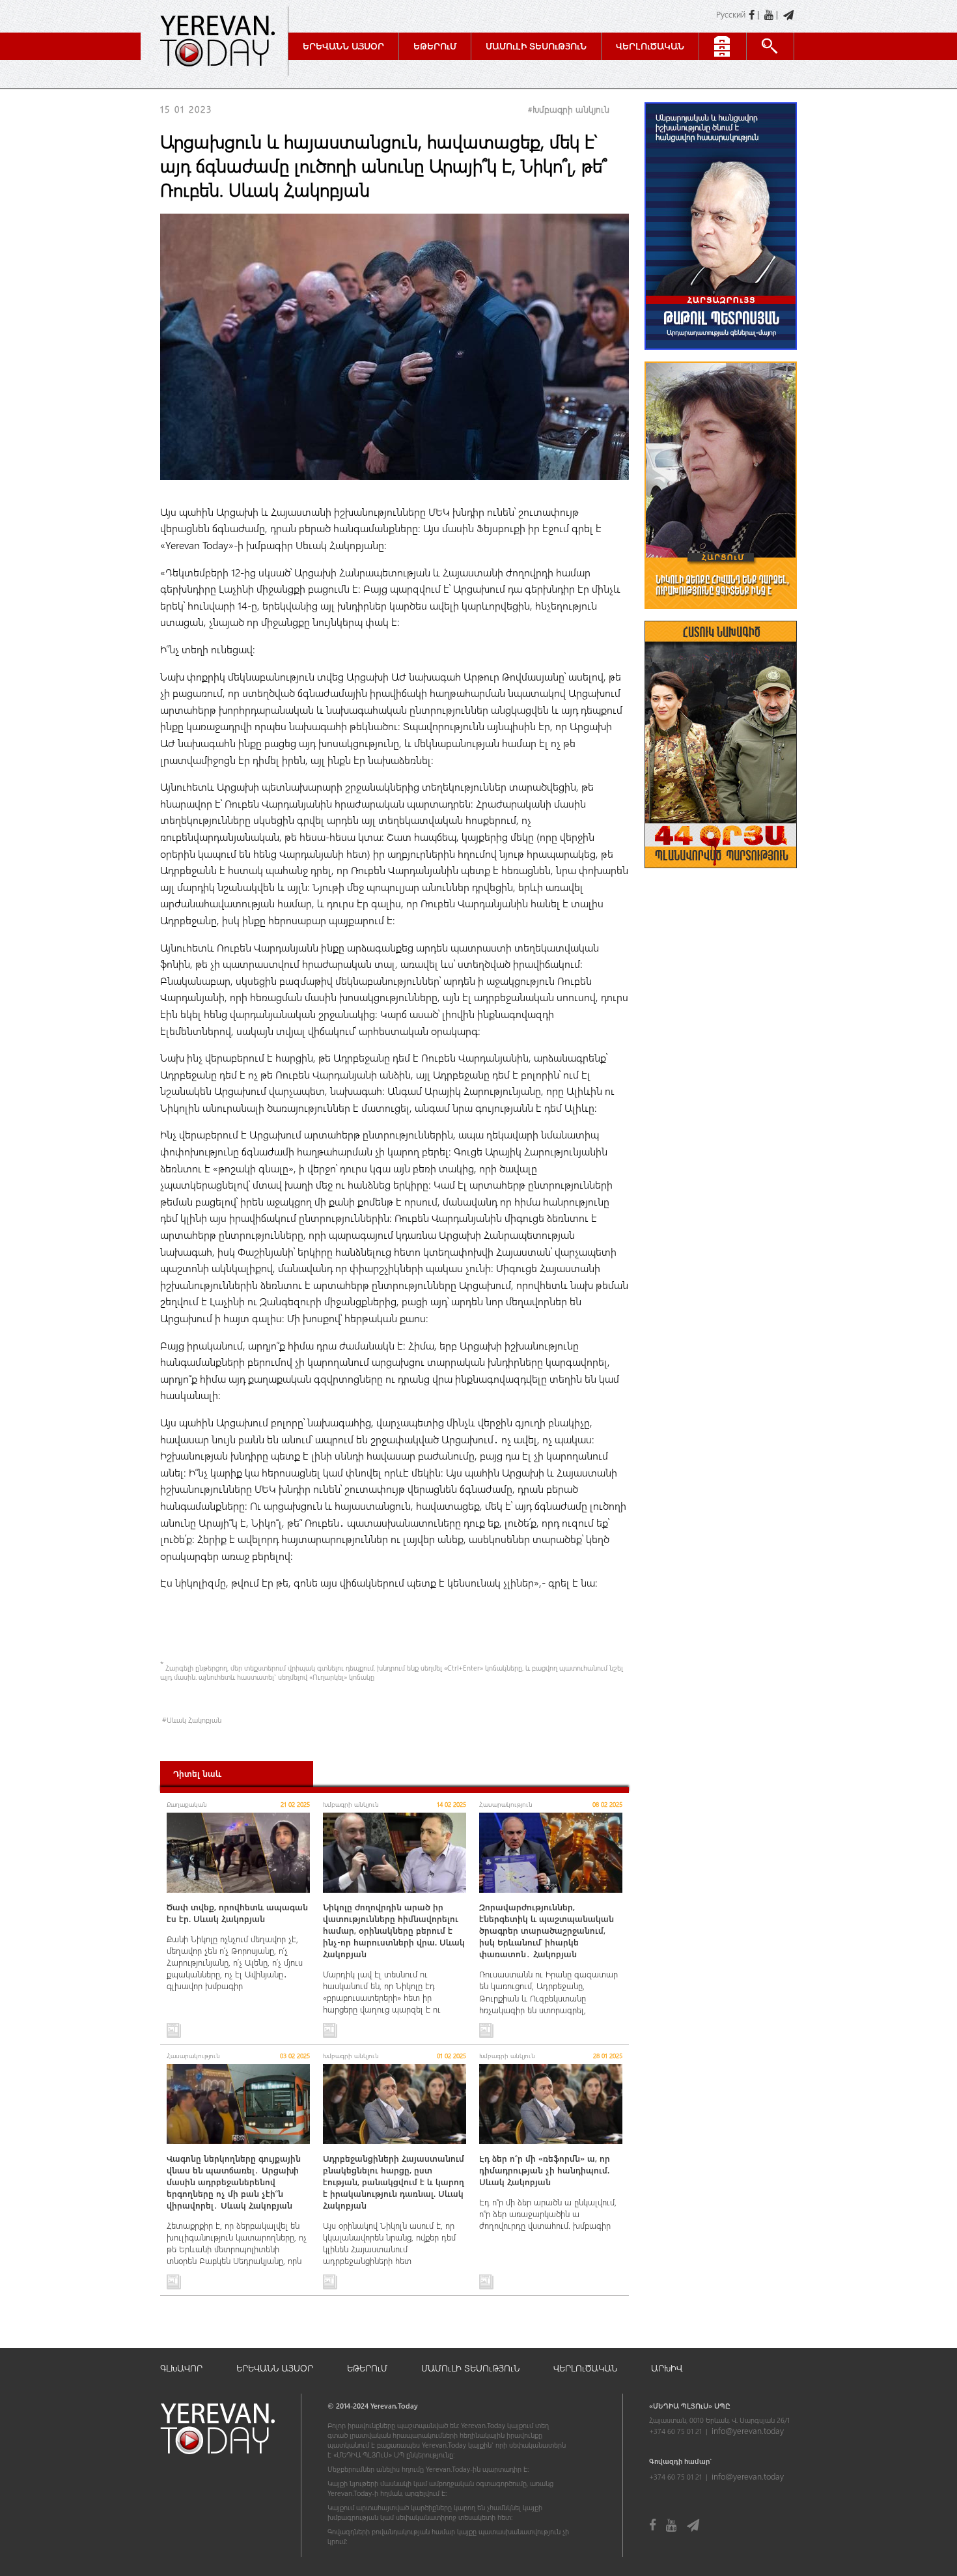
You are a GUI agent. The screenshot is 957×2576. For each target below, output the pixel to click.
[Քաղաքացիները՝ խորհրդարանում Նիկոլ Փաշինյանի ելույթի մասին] (721, 615)
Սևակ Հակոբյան (194, 1720)
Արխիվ (667, 2368)
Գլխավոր (181, 2368)
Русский (731, 14)
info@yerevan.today (748, 2430)
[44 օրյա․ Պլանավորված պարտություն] (721, 874)
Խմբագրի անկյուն (571, 109)
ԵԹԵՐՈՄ (367, 2368)
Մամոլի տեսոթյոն (536, 46)
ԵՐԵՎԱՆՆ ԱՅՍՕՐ (275, 2368)
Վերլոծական (650, 46)
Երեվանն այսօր (343, 46)
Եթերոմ (435, 46)
